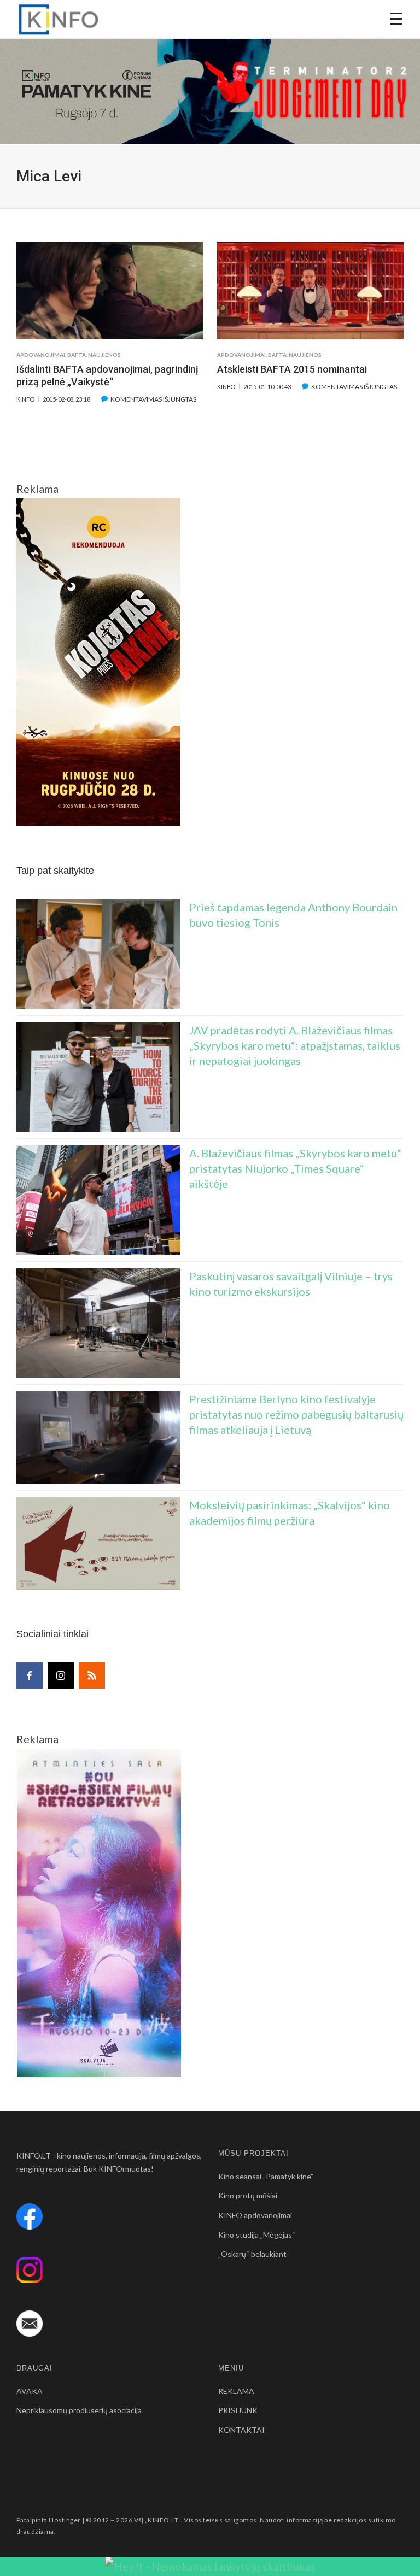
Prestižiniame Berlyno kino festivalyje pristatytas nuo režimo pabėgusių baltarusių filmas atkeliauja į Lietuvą (296, 1414)
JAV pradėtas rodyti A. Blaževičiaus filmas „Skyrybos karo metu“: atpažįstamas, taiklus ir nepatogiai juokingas (295, 1045)
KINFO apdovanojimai (255, 2215)
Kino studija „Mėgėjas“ (257, 2235)
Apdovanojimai (41, 355)
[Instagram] (61, 1675)
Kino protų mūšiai (248, 2195)
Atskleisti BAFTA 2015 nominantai (292, 369)
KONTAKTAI (241, 2430)
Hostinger (65, 2520)
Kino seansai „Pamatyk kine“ (266, 2176)
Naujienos (104, 355)
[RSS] (92, 1675)
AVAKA (30, 2391)
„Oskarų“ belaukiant (252, 2254)
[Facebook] (30, 1675)
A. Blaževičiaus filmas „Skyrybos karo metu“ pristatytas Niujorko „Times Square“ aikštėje (295, 1168)
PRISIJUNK (238, 2410)
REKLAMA (236, 2391)
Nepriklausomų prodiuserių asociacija (79, 2410)
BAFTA (77, 355)
